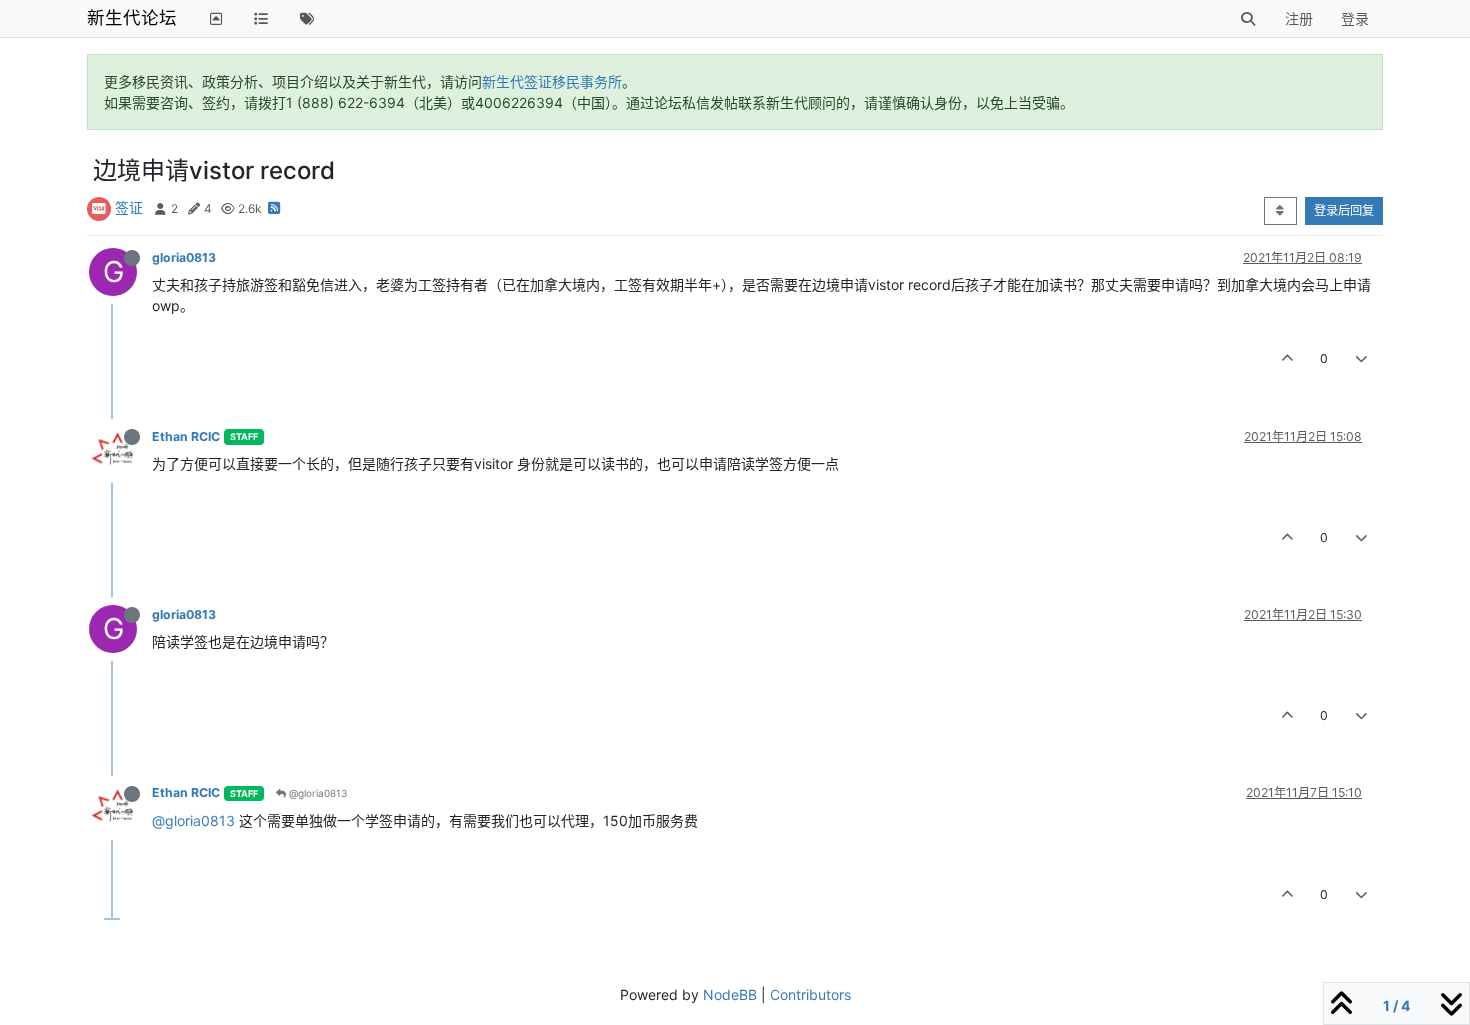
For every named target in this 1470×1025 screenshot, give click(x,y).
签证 (129, 207)
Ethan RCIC (186, 436)
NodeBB (730, 994)
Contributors (810, 994)
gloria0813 (184, 257)
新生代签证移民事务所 (552, 81)
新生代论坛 (132, 17)
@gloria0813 (316, 793)
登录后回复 (1344, 210)
